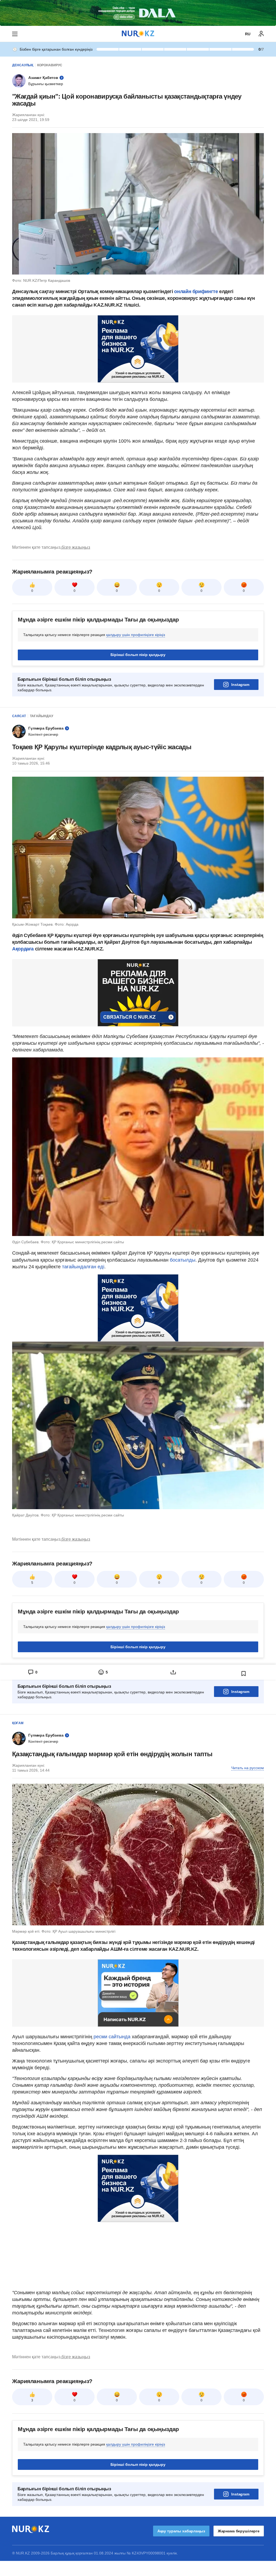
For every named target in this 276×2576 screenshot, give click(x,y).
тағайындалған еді (83, 1267)
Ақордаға (23, 949)
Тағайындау (42, 716)
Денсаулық (23, 65)
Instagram (240, 685)
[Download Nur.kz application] (138, 13)
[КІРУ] (261, 34)
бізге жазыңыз (76, 547)
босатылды (183, 1260)
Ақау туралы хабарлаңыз (181, 2531)
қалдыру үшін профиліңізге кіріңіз (136, 635)
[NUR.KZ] (138, 34)
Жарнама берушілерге (239, 2531)
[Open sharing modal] (173, 1672)
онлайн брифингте (196, 291)
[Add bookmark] (244, 1674)
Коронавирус (50, 65)
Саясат (19, 716)
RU (248, 34)
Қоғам (18, 1723)
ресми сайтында (112, 2037)
